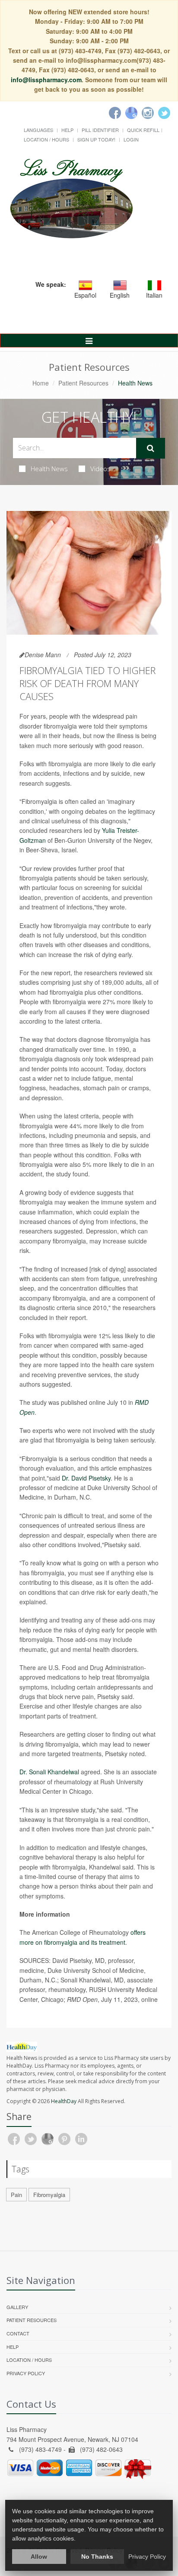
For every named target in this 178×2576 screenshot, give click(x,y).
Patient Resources (83, 383)
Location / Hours (46, 139)
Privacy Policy (26, 2373)
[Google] (131, 113)
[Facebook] (115, 113)
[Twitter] (164, 113)
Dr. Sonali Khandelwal (49, 1772)
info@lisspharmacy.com (46, 80)
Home (41, 383)
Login (131, 139)
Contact (18, 2333)
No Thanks (97, 2557)
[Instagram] (148, 113)
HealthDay (64, 2101)
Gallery (17, 2307)
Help (67, 130)
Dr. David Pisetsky (86, 1478)
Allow (39, 2557)
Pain (16, 2195)
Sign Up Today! (96, 139)
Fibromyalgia (49, 2195)
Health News (49, 469)
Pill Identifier (100, 130)
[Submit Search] (151, 448)
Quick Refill (143, 130)
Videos (100, 469)
